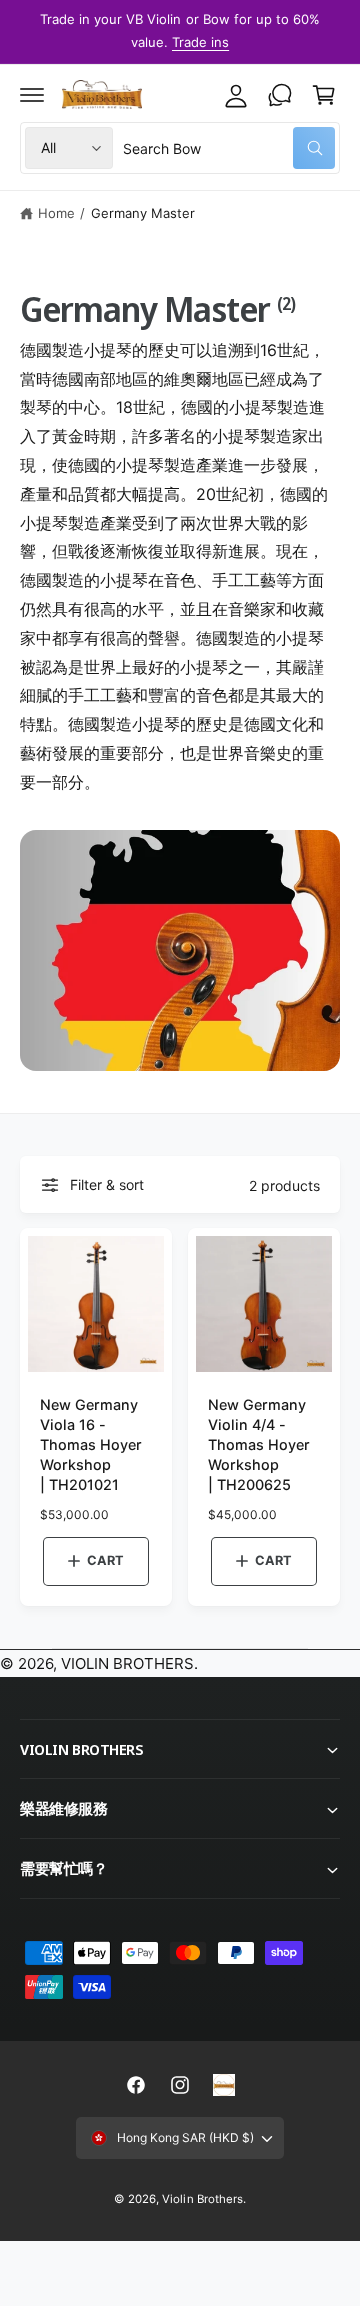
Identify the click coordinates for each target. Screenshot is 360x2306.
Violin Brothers (202, 2199)
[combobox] (229, 148)
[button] (32, 95)
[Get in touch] (280, 95)
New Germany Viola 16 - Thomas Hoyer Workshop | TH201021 (91, 1445)
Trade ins (200, 42)
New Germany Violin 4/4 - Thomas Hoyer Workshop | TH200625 (259, 1445)
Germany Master (143, 213)
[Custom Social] (224, 2085)
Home (56, 213)
